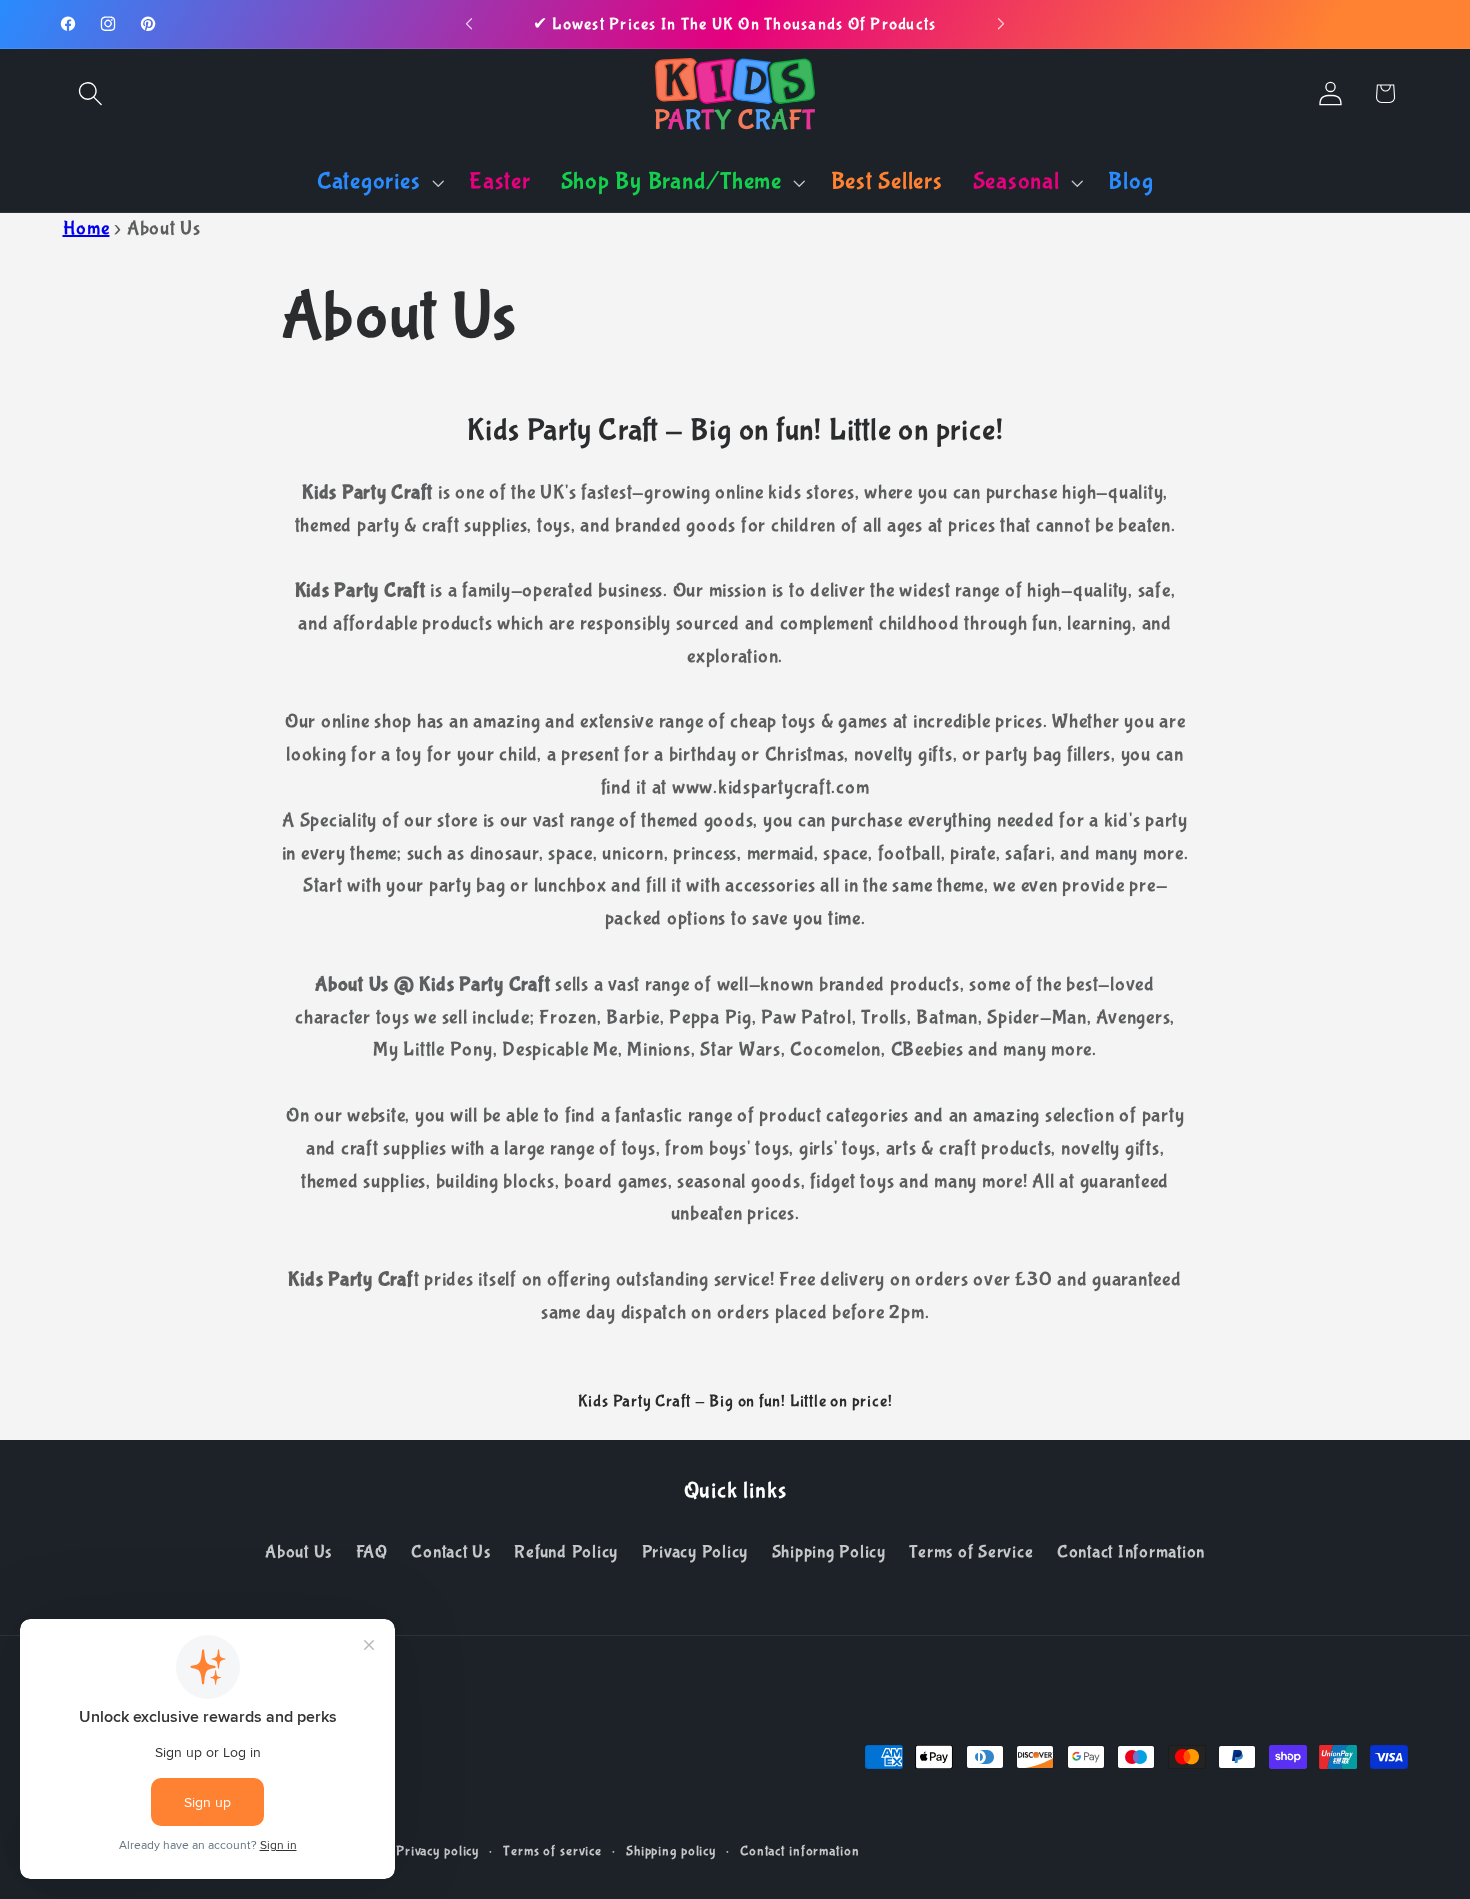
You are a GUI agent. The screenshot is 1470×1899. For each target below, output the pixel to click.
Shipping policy (671, 1851)
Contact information (800, 1851)
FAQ (372, 1552)
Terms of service (552, 1851)
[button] (90, 93)
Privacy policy (437, 1851)
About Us (298, 1552)
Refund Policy (566, 1552)
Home (86, 228)
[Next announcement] (1001, 24)
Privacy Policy (695, 1552)
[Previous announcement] (469, 24)
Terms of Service (971, 1552)
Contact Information (1131, 1552)
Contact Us (451, 1552)
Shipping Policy (829, 1552)
